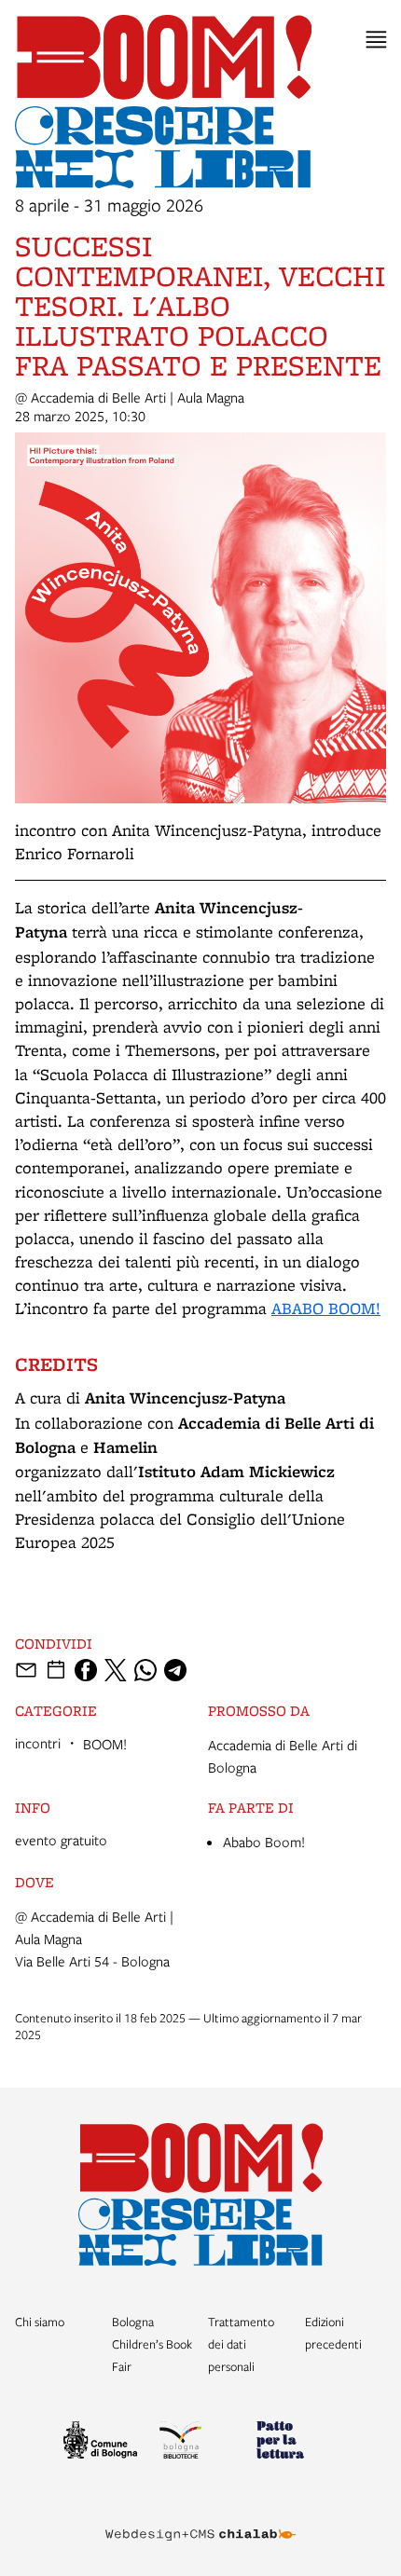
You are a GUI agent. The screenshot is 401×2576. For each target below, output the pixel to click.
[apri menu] (376, 40)
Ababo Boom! (264, 1842)
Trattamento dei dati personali (241, 2344)
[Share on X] (116, 1670)
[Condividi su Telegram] (175, 1670)
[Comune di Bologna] (104, 2443)
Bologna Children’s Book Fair (152, 2344)
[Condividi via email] (26, 1670)
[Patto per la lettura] (297, 2443)
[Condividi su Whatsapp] (145, 1670)
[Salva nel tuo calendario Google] (56, 1670)
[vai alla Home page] (201, 2194)
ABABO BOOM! (326, 1308)
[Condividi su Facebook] (86, 1670)
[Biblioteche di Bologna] (200, 2443)
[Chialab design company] (200, 2520)
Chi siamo (40, 2322)
